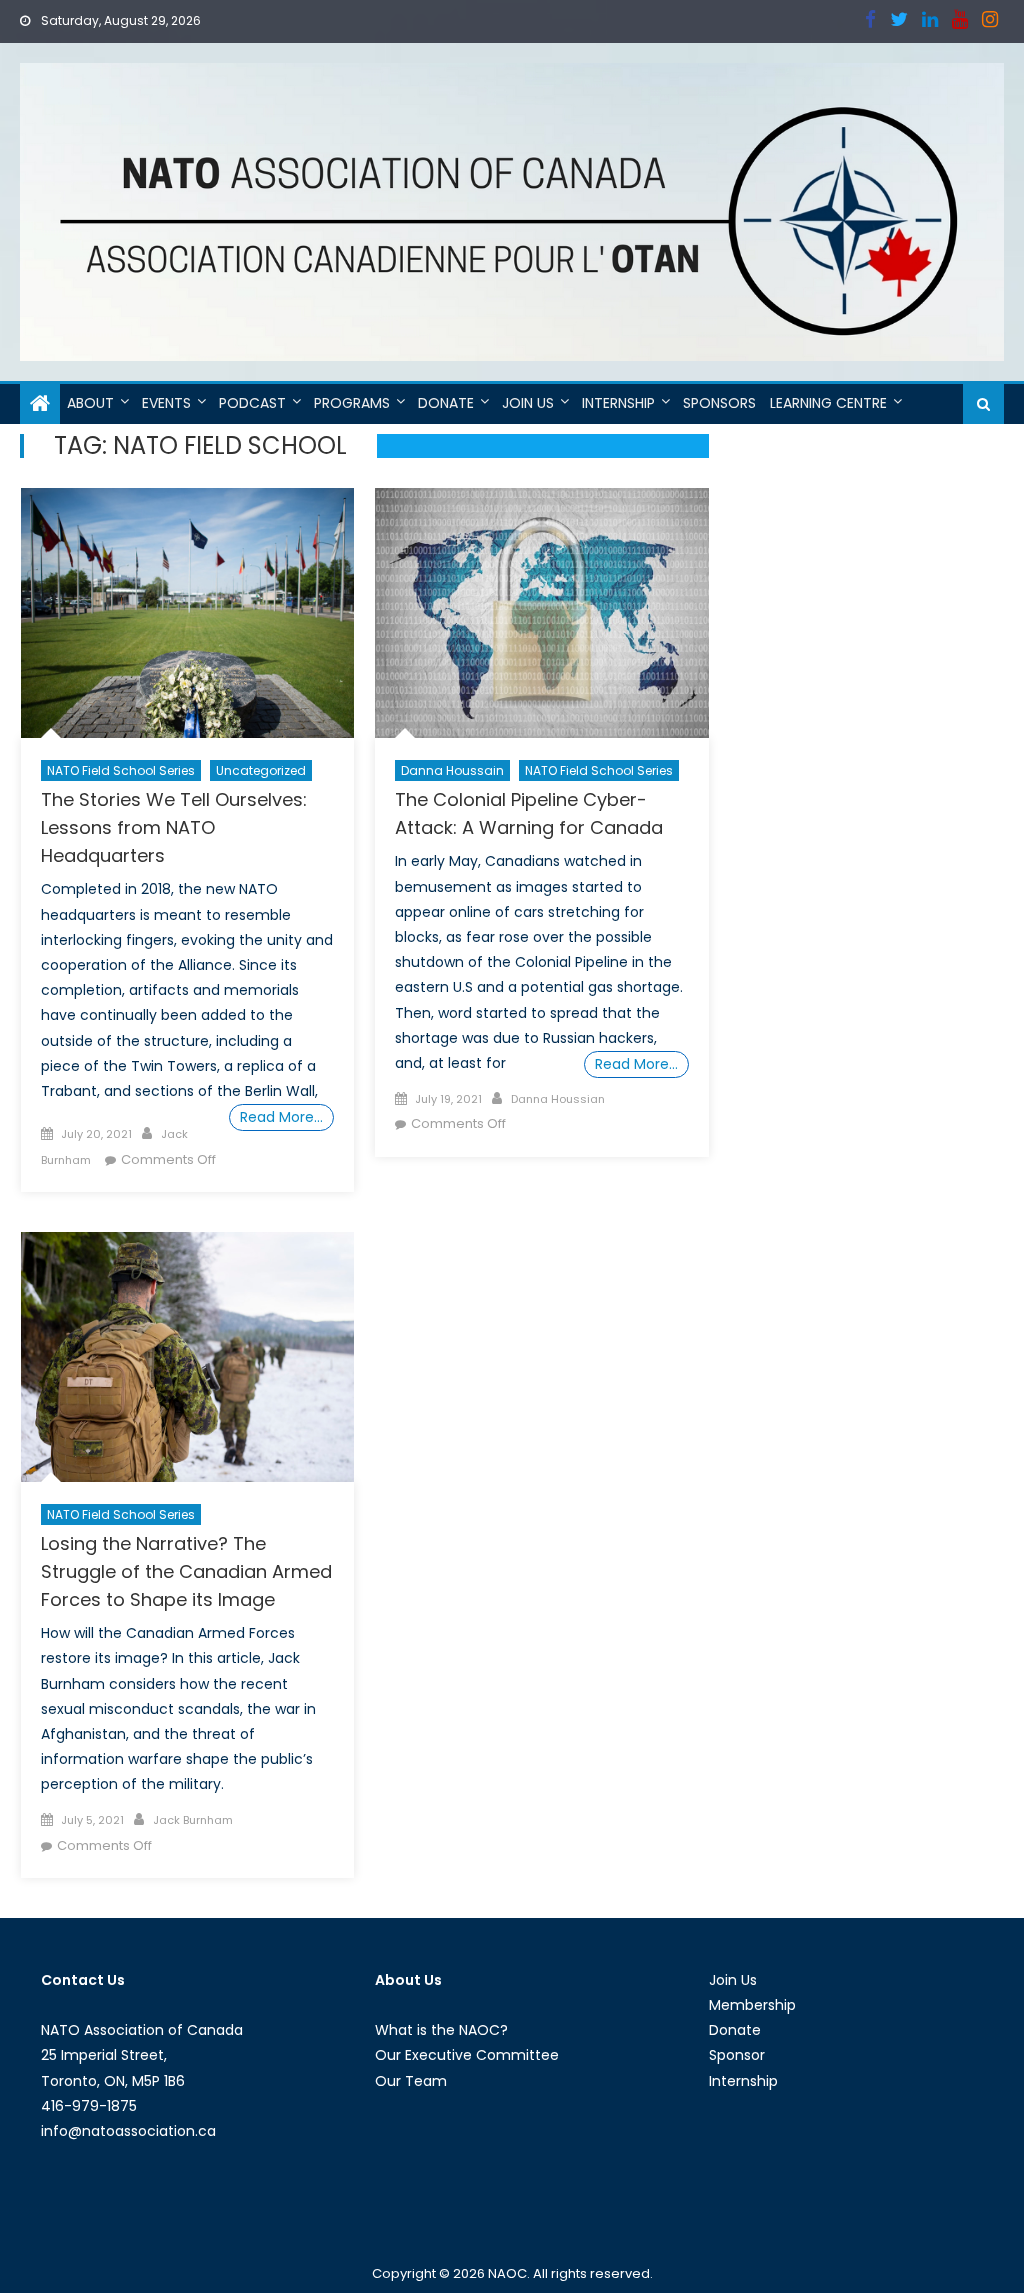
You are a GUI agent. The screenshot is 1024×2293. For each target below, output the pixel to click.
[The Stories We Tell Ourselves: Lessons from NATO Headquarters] (187, 613)
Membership (752, 2005)
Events (166, 403)
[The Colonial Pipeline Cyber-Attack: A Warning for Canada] (541, 613)
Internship (618, 403)
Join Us (528, 403)
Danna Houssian (558, 1099)
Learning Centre (828, 403)
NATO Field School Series (121, 770)
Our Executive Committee (467, 2055)
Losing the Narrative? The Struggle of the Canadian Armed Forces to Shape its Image (186, 1571)
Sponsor (737, 2055)
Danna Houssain (452, 770)
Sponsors (719, 403)
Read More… (281, 1117)
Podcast (252, 403)
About (90, 403)
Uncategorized (261, 770)
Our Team (411, 2081)
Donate (446, 403)
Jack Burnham (193, 1820)
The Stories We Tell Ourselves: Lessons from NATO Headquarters (174, 827)
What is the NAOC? (441, 2030)
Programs (352, 403)
